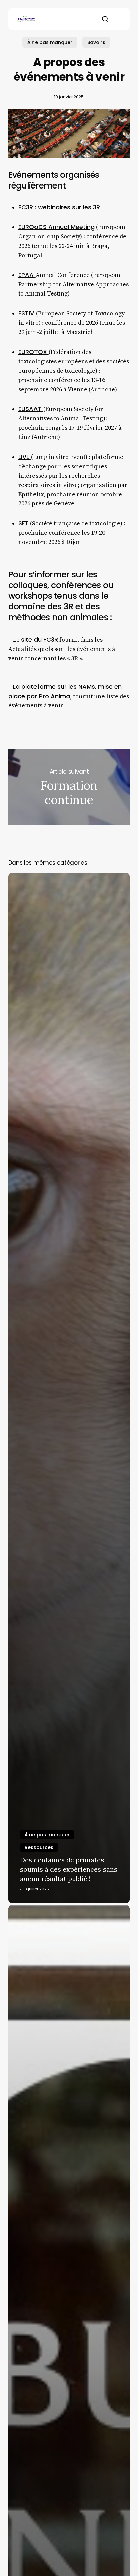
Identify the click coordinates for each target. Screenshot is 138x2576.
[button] (119, 19)
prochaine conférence (49, 533)
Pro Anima (54, 696)
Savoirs (96, 42)
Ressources (39, 1847)
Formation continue (69, 787)
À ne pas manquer (50, 42)
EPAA (27, 275)
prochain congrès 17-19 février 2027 (68, 428)
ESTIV (27, 313)
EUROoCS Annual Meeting (57, 227)
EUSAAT (31, 409)
